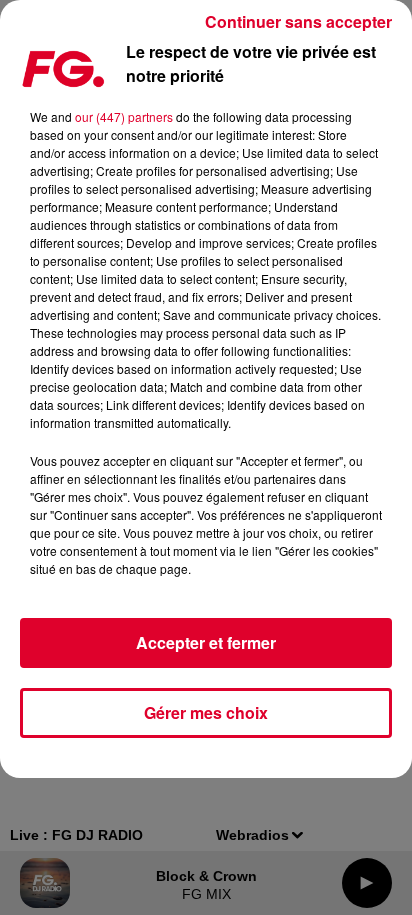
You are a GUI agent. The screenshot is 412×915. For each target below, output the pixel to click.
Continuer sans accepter (298, 21)
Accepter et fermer (206, 642)
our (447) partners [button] (124, 116)
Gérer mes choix (206, 712)
